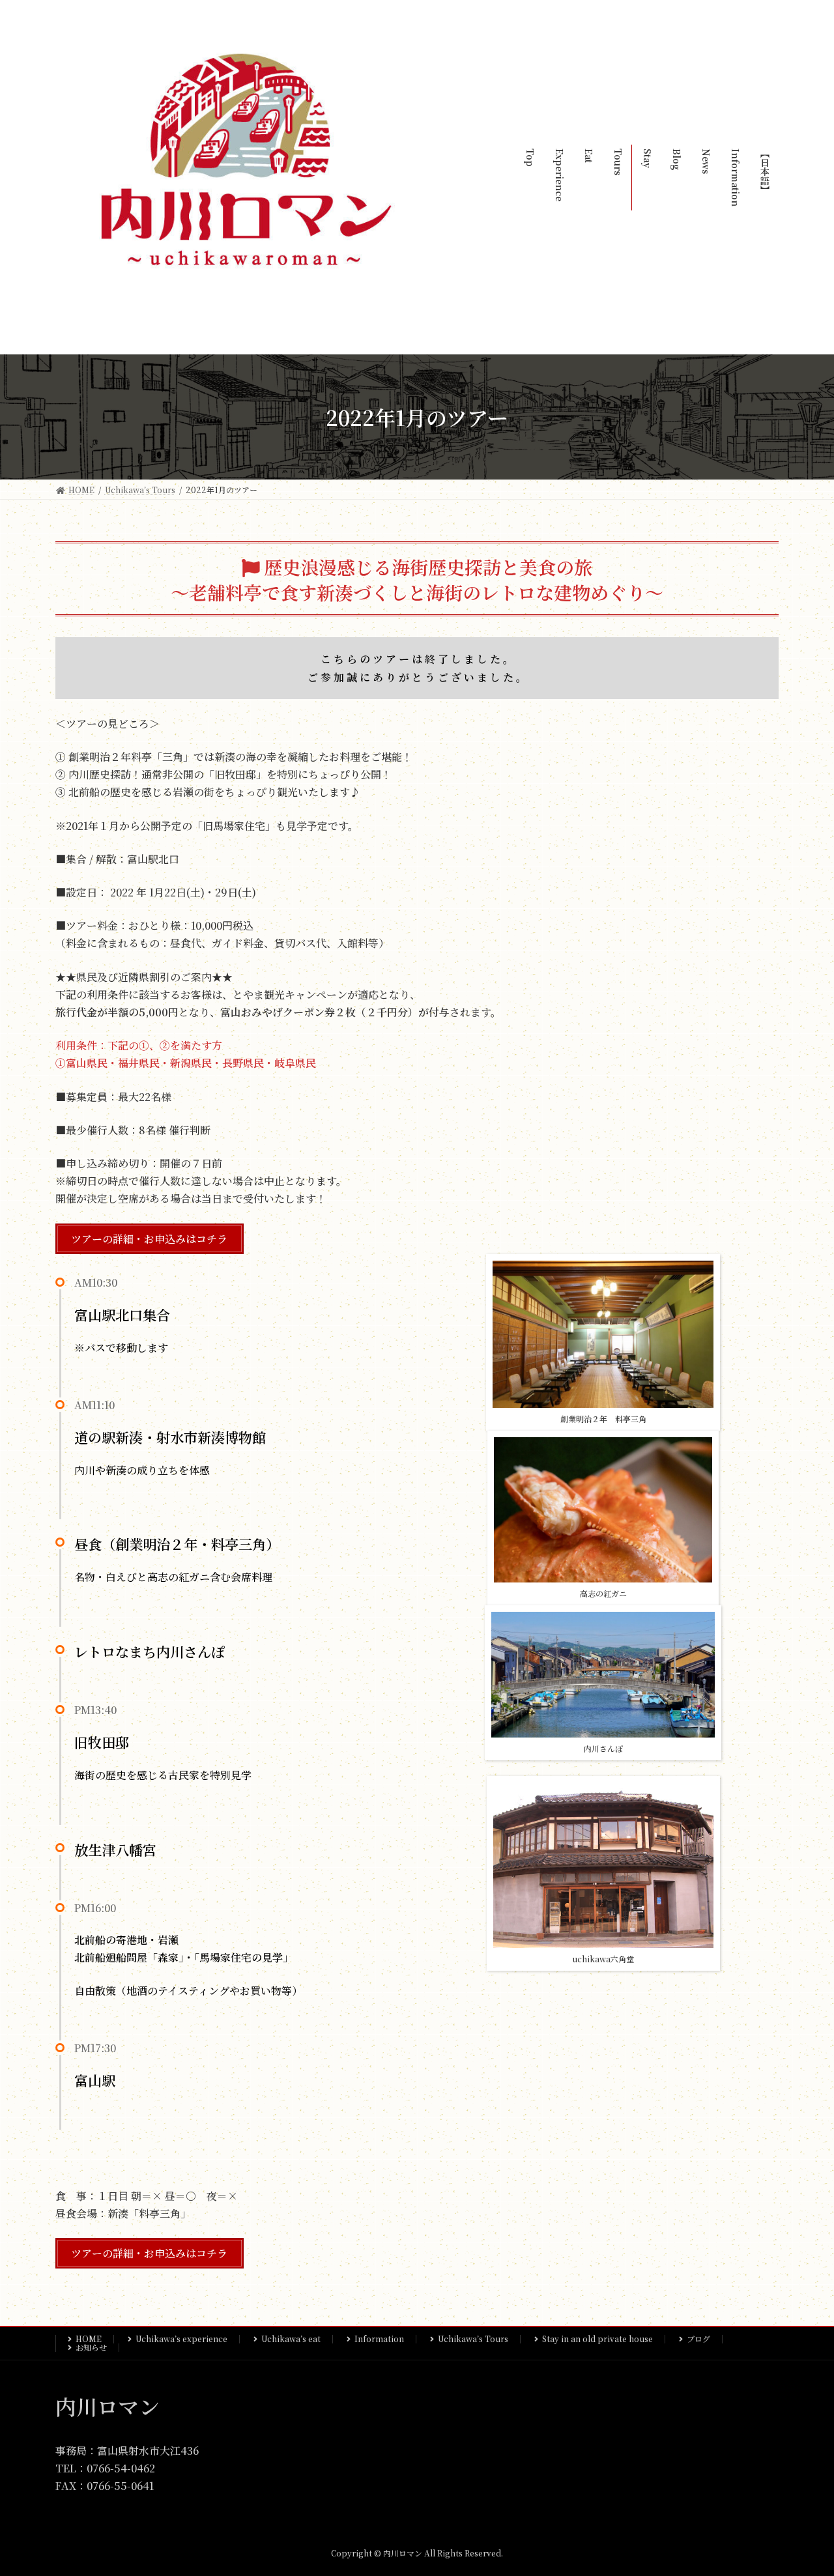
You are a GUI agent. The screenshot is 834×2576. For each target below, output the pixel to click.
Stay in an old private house (597, 2339)
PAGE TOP (802, 2486)
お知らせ (91, 2347)
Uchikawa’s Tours (473, 2339)
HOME (89, 2339)
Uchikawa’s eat (291, 2339)
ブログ (698, 2339)
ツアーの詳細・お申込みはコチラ (149, 1239)
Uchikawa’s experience (181, 2339)
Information (379, 2339)
